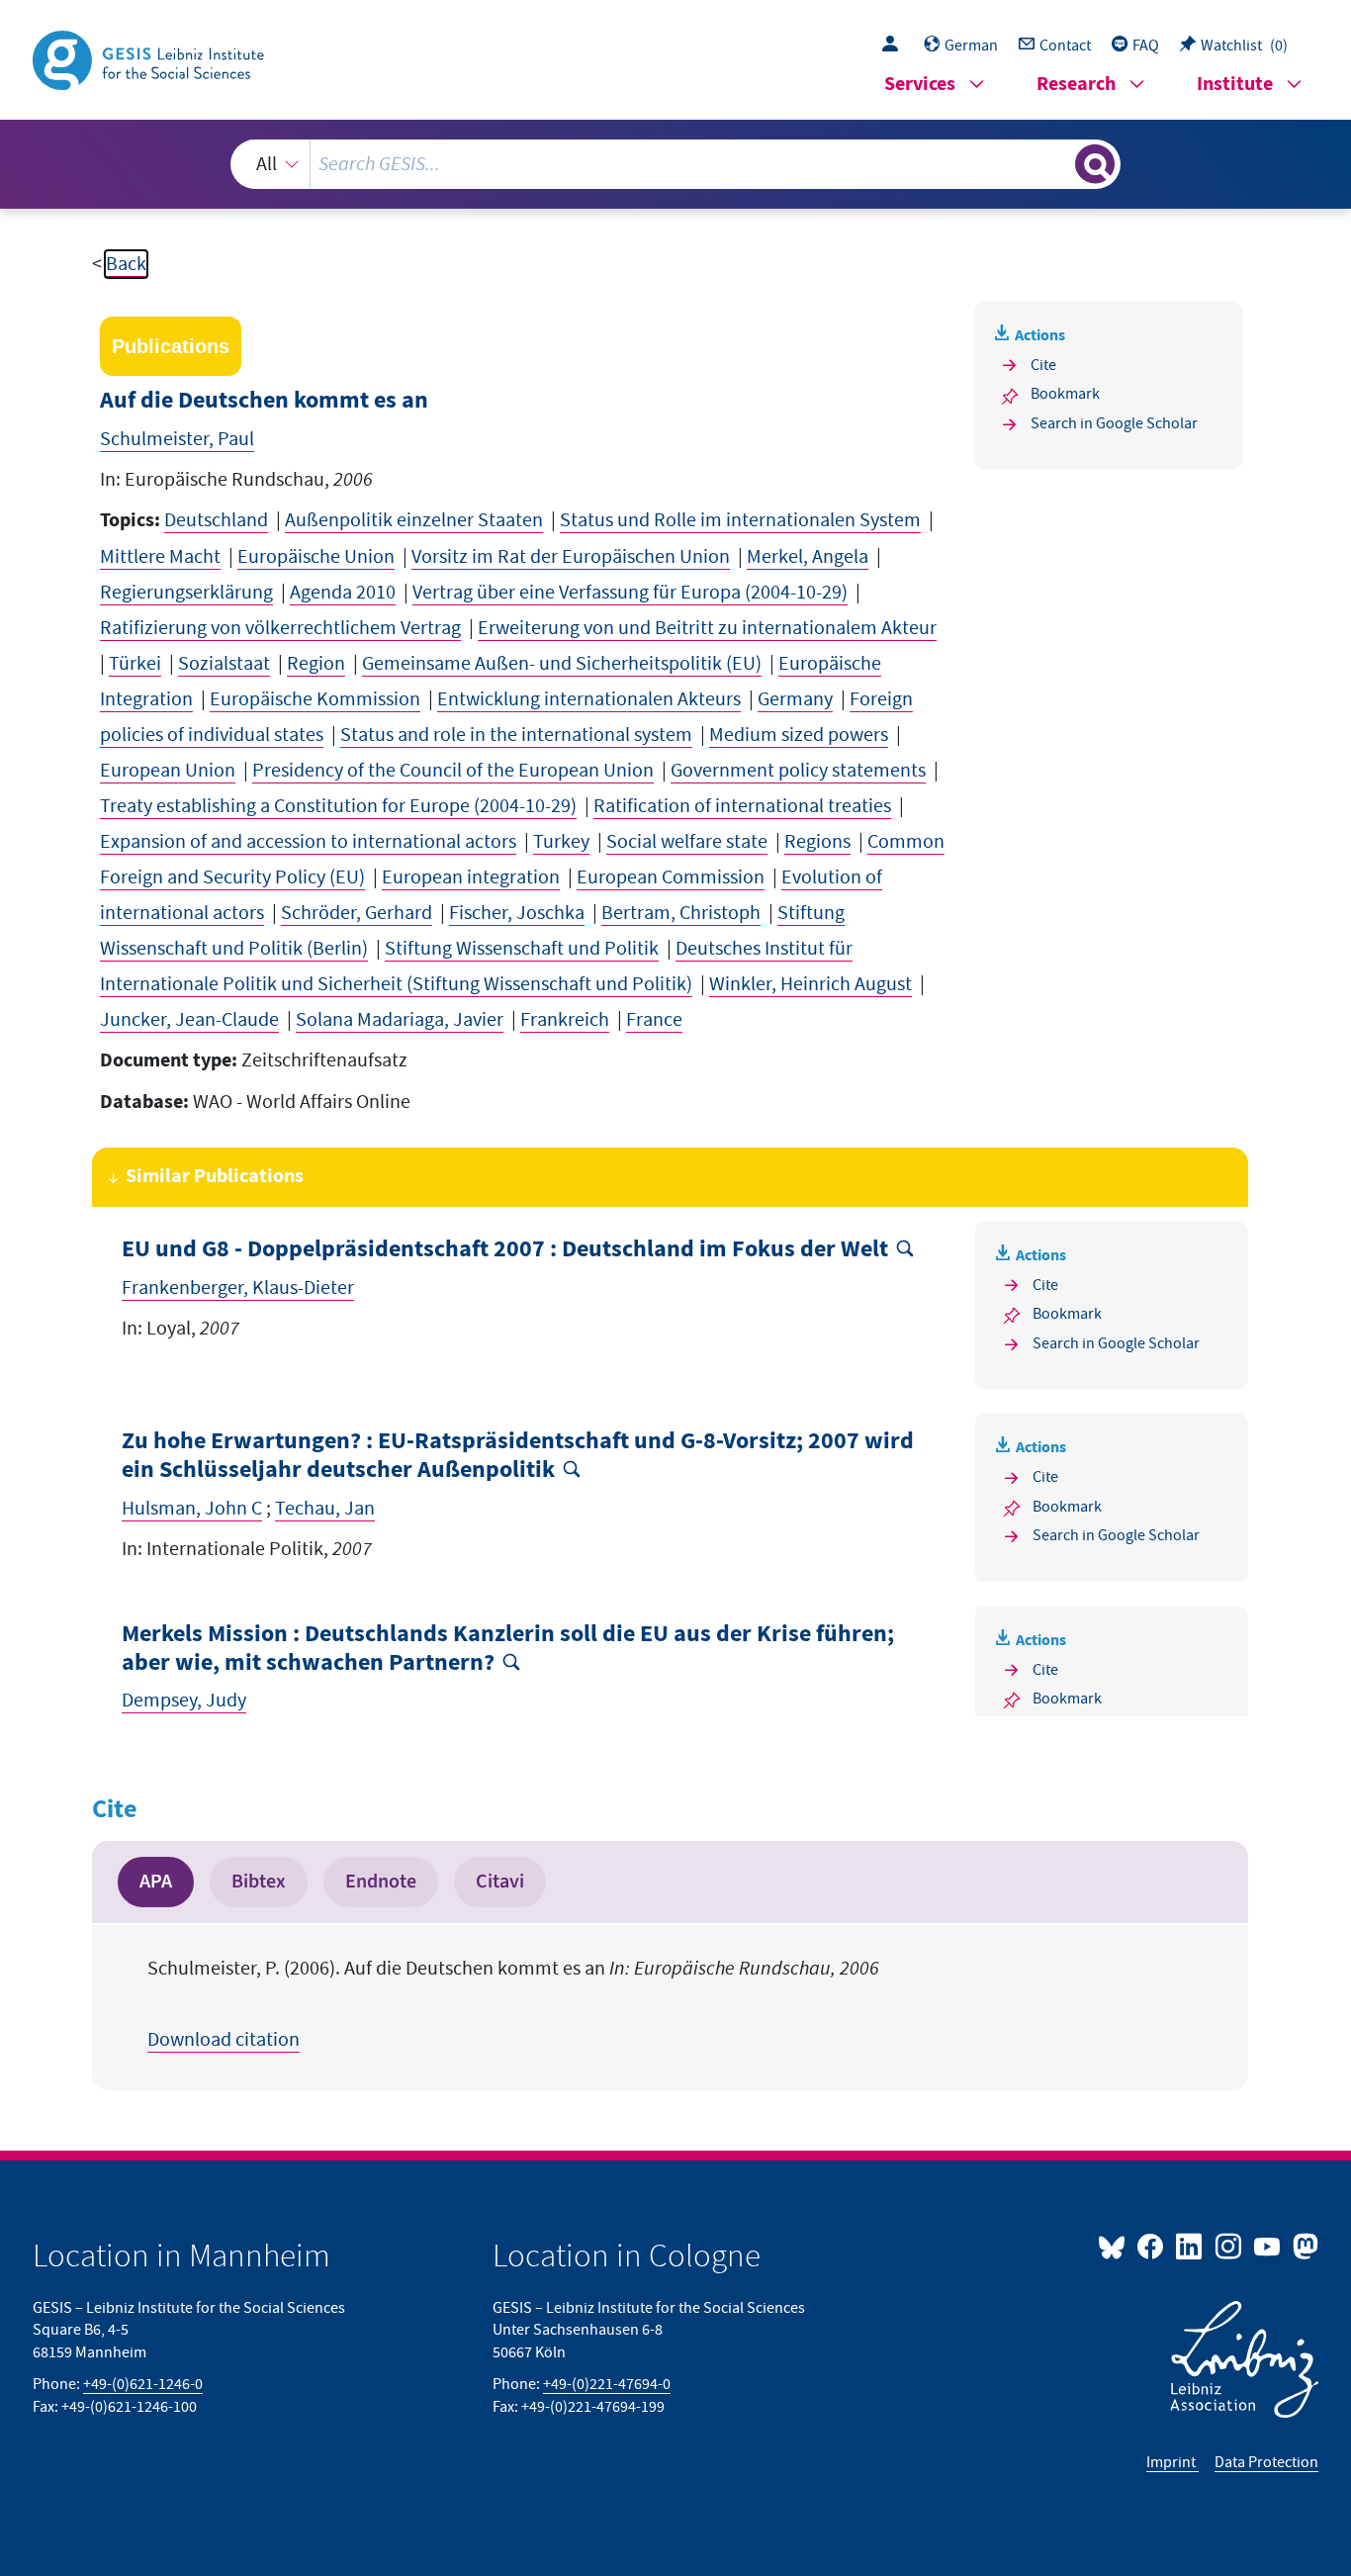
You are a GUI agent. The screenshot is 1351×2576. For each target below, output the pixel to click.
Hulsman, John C (192, 1509)
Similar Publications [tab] (215, 1177)
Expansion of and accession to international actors (308, 842)
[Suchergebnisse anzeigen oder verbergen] (1095, 164)
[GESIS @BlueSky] (1116, 2246)
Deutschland (216, 520)
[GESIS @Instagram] (1229, 2246)
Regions (817, 842)
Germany (795, 699)
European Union (168, 771)
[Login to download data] (895, 46)
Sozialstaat (224, 664)
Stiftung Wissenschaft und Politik (522, 949)
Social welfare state (687, 842)
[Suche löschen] (1058, 163)
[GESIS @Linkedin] (1190, 2246)
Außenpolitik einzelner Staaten (414, 520)
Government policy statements (798, 771)
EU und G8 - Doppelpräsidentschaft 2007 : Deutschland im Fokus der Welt (505, 1250)
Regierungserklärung (186, 593)
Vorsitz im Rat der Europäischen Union (571, 557)
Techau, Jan (325, 1509)
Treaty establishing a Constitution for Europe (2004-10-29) (338, 806)
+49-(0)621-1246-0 (143, 2384)
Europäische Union (316, 557)
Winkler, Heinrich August (811, 984)
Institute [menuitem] (1235, 85)
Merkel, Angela (808, 557)
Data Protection (1266, 2462)
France (654, 1020)
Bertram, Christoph (681, 913)
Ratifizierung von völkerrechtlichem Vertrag (280, 628)
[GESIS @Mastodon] (1303, 2246)
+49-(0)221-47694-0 (607, 2384)
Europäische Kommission (315, 699)
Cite (1043, 365)
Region (316, 664)
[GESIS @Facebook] (1152, 2246)
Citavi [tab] (500, 1882)
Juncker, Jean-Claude (189, 1020)
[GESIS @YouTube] (1268, 2246)
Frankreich (565, 1020)
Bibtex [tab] (259, 1882)
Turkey (561, 842)
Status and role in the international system (516, 735)
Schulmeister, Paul (177, 439)
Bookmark (1065, 394)
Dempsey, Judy (184, 1701)
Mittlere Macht (160, 557)
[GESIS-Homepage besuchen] (150, 58)
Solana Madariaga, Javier (400, 1020)
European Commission (671, 877)
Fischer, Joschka (517, 913)
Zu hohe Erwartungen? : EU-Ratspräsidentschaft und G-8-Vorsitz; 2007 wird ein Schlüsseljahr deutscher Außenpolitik (518, 1456)
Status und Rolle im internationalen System (740, 520)
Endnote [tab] (381, 1882)
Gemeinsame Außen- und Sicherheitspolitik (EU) (562, 664)
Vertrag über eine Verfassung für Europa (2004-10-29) (630, 593)
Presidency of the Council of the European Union (453, 771)
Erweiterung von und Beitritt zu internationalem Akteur (707, 628)
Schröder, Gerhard (357, 913)
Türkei (135, 664)
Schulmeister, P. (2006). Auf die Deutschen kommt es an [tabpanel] (513, 2004)
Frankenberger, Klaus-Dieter (238, 1288)
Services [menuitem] (920, 85)
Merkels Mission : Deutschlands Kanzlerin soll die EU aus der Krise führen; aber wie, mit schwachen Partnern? (508, 1649)
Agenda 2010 (343, 593)
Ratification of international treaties (742, 806)
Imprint (1172, 2462)
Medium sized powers (799, 735)
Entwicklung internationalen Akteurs (589, 699)
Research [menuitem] (1076, 85)
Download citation (224, 2040)
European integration (471, 877)
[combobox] (676, 164)
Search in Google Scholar (1114, 423)
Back (126, 264)
